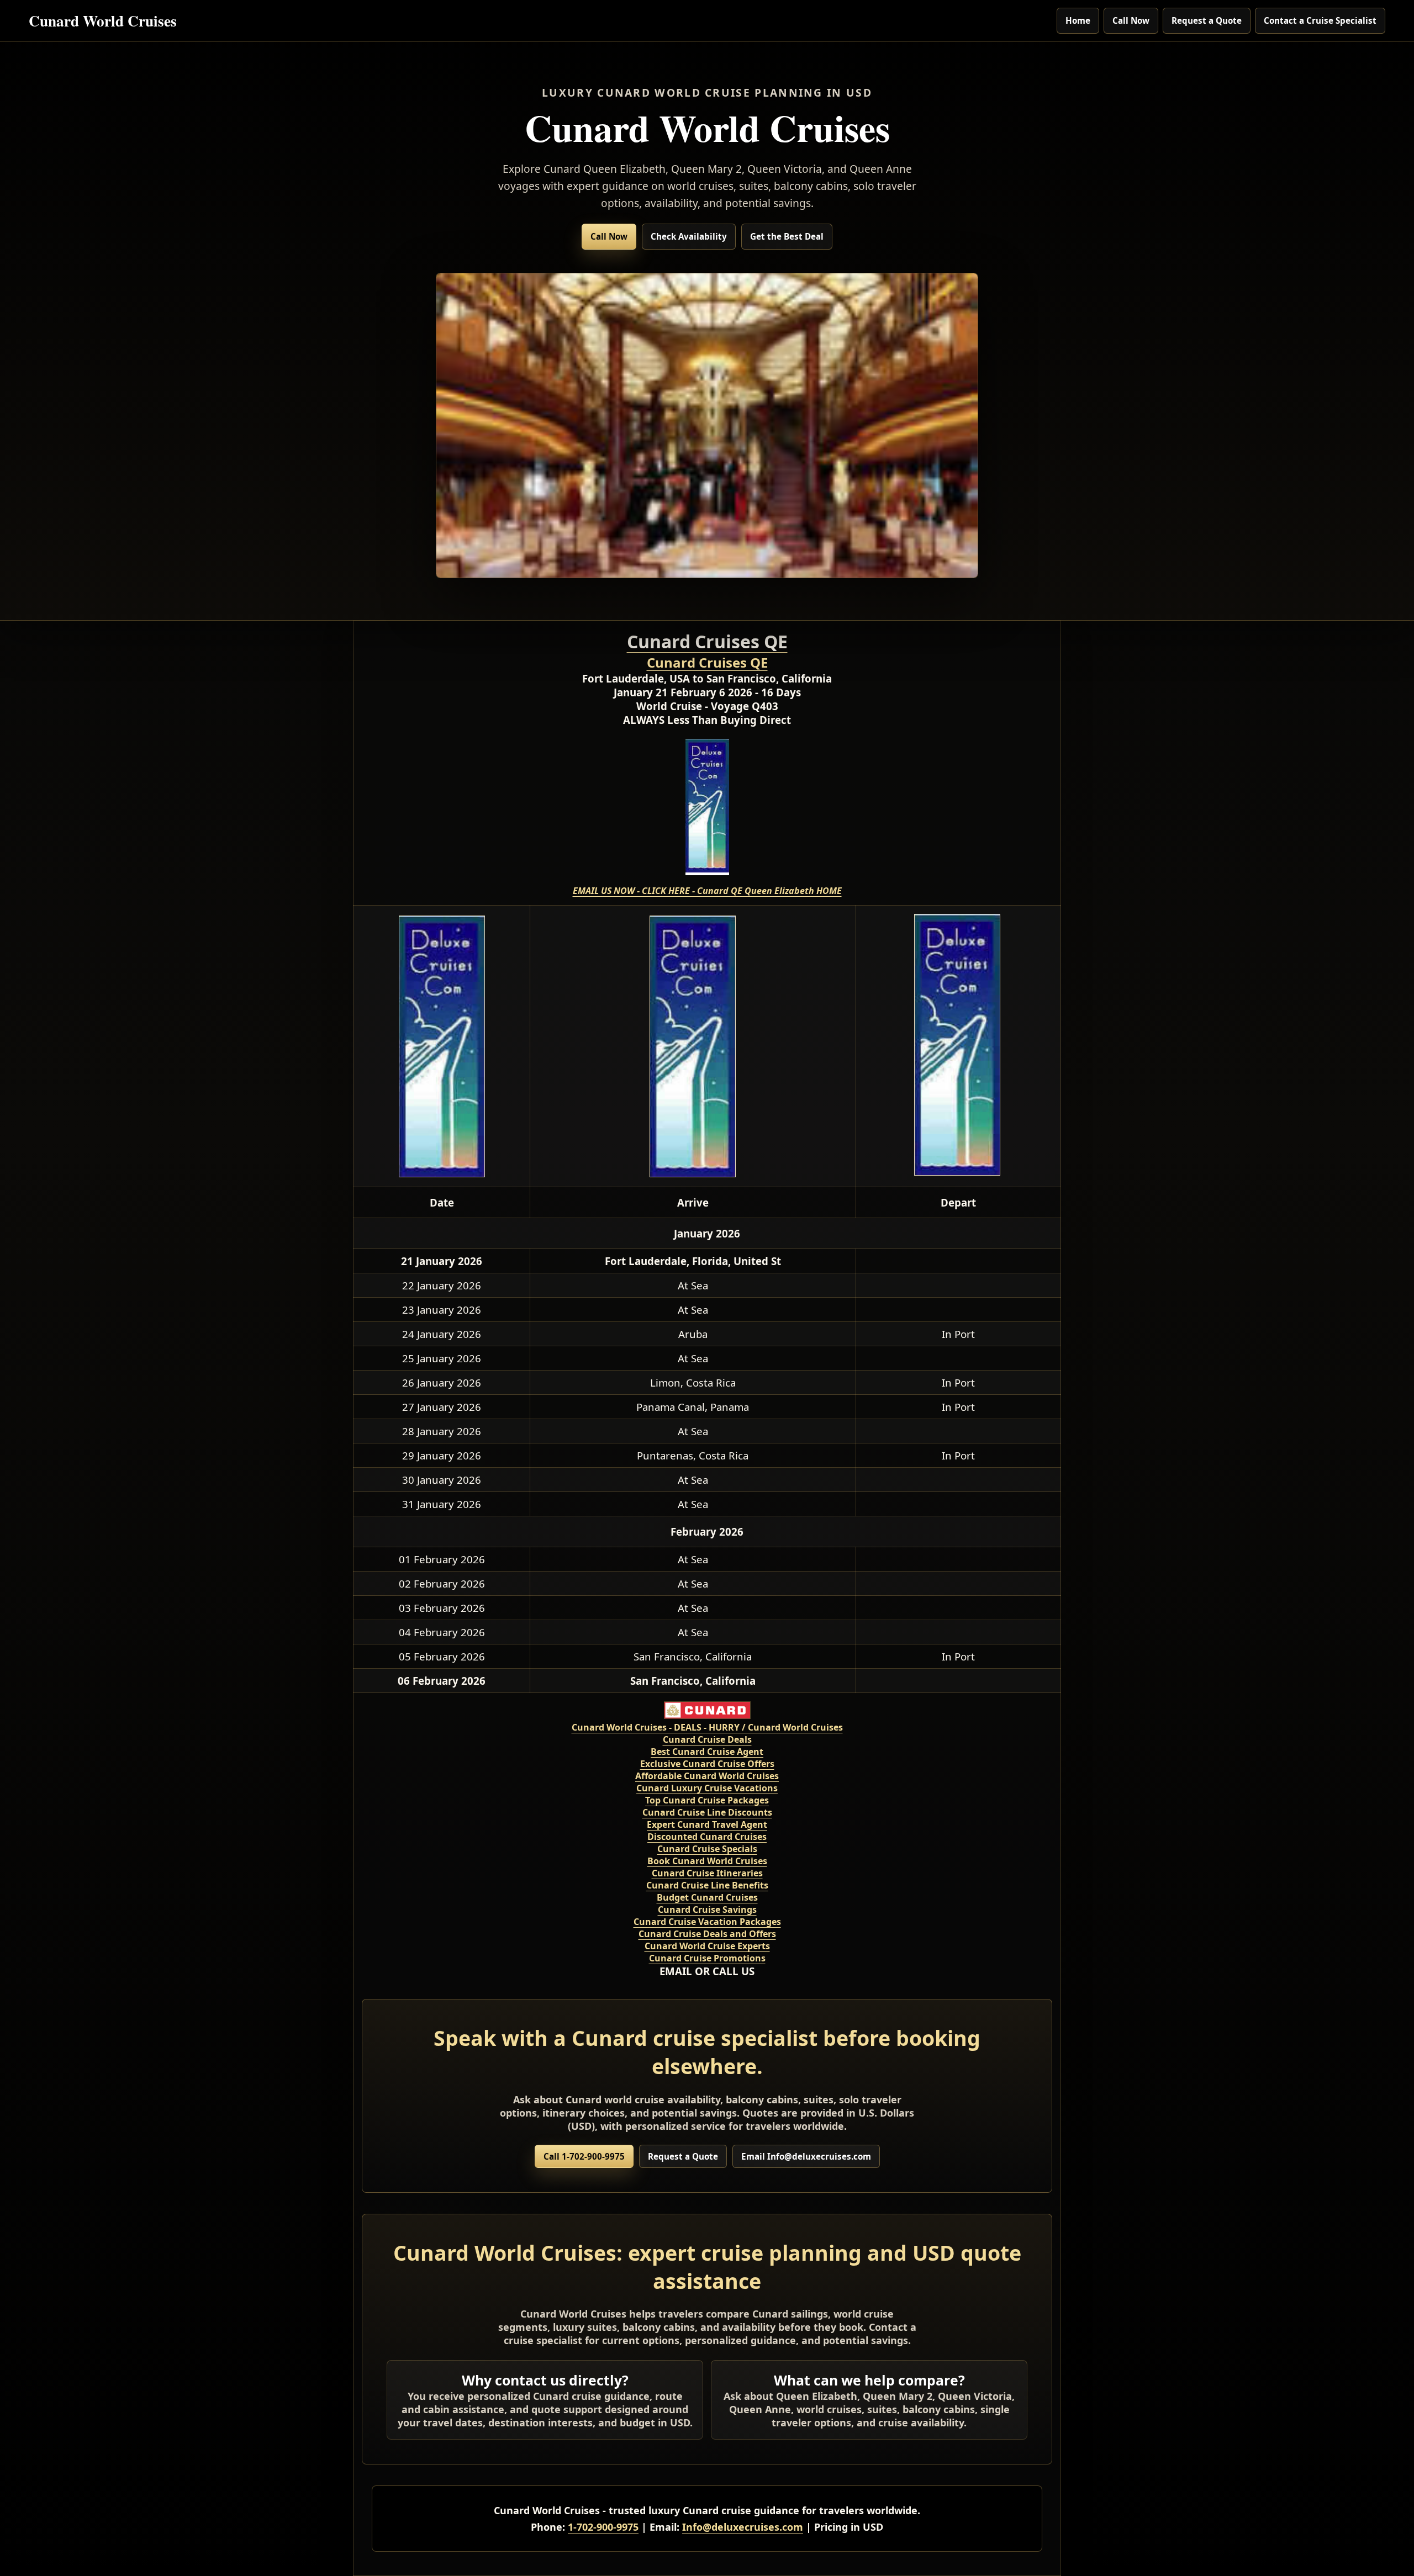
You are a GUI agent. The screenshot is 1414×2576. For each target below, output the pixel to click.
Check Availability (689, 236)
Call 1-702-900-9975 (584, 2156)
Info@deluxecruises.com (743, 2527)
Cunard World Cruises (103, 20)
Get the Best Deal (787, 236)
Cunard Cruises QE (707, 662)
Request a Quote (1207, 20)
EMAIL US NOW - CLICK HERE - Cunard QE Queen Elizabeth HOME (707, 891)
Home (1078, 20)
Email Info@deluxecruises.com (806, 2156)
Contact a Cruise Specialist (1320, 20)
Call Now (1131, 20)
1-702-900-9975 (603, 2527)
